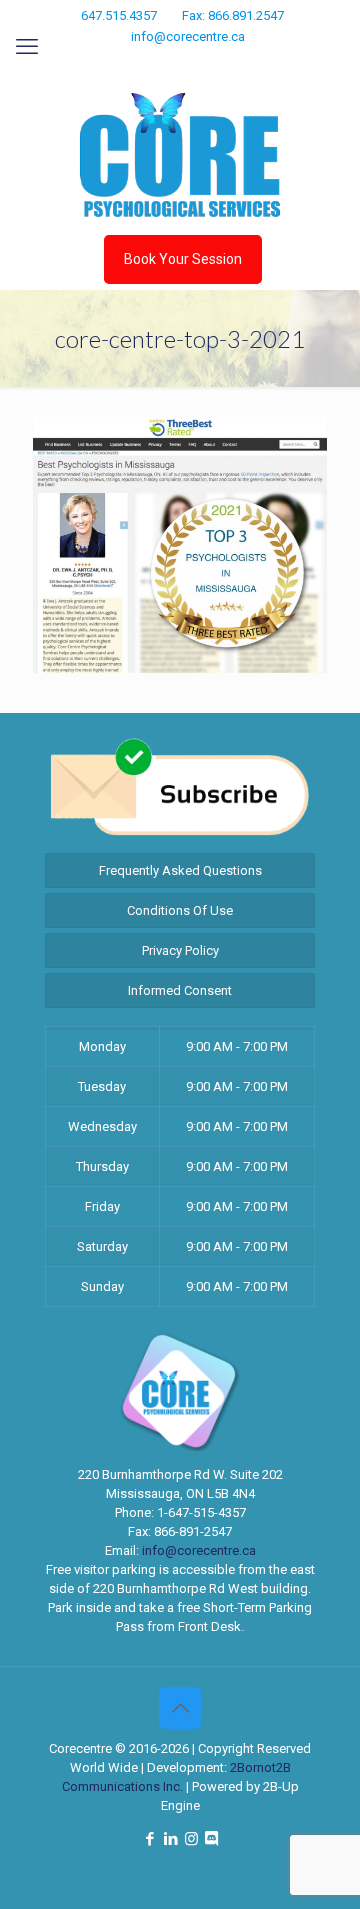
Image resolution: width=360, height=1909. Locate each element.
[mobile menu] (27, 47)
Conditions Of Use (180, 910)
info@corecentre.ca (188, 36)
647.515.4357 (119, 15)
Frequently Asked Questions (180, 870)
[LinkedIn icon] (169, 63)
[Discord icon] (218, 63)
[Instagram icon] (194, 63)
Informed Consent (180, 990)
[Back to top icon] (180, 1708)
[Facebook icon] (144, 63)
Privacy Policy (180, 950)
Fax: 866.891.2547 (233, 15)
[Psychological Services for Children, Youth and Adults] (180, 155)
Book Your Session (183, 259)
